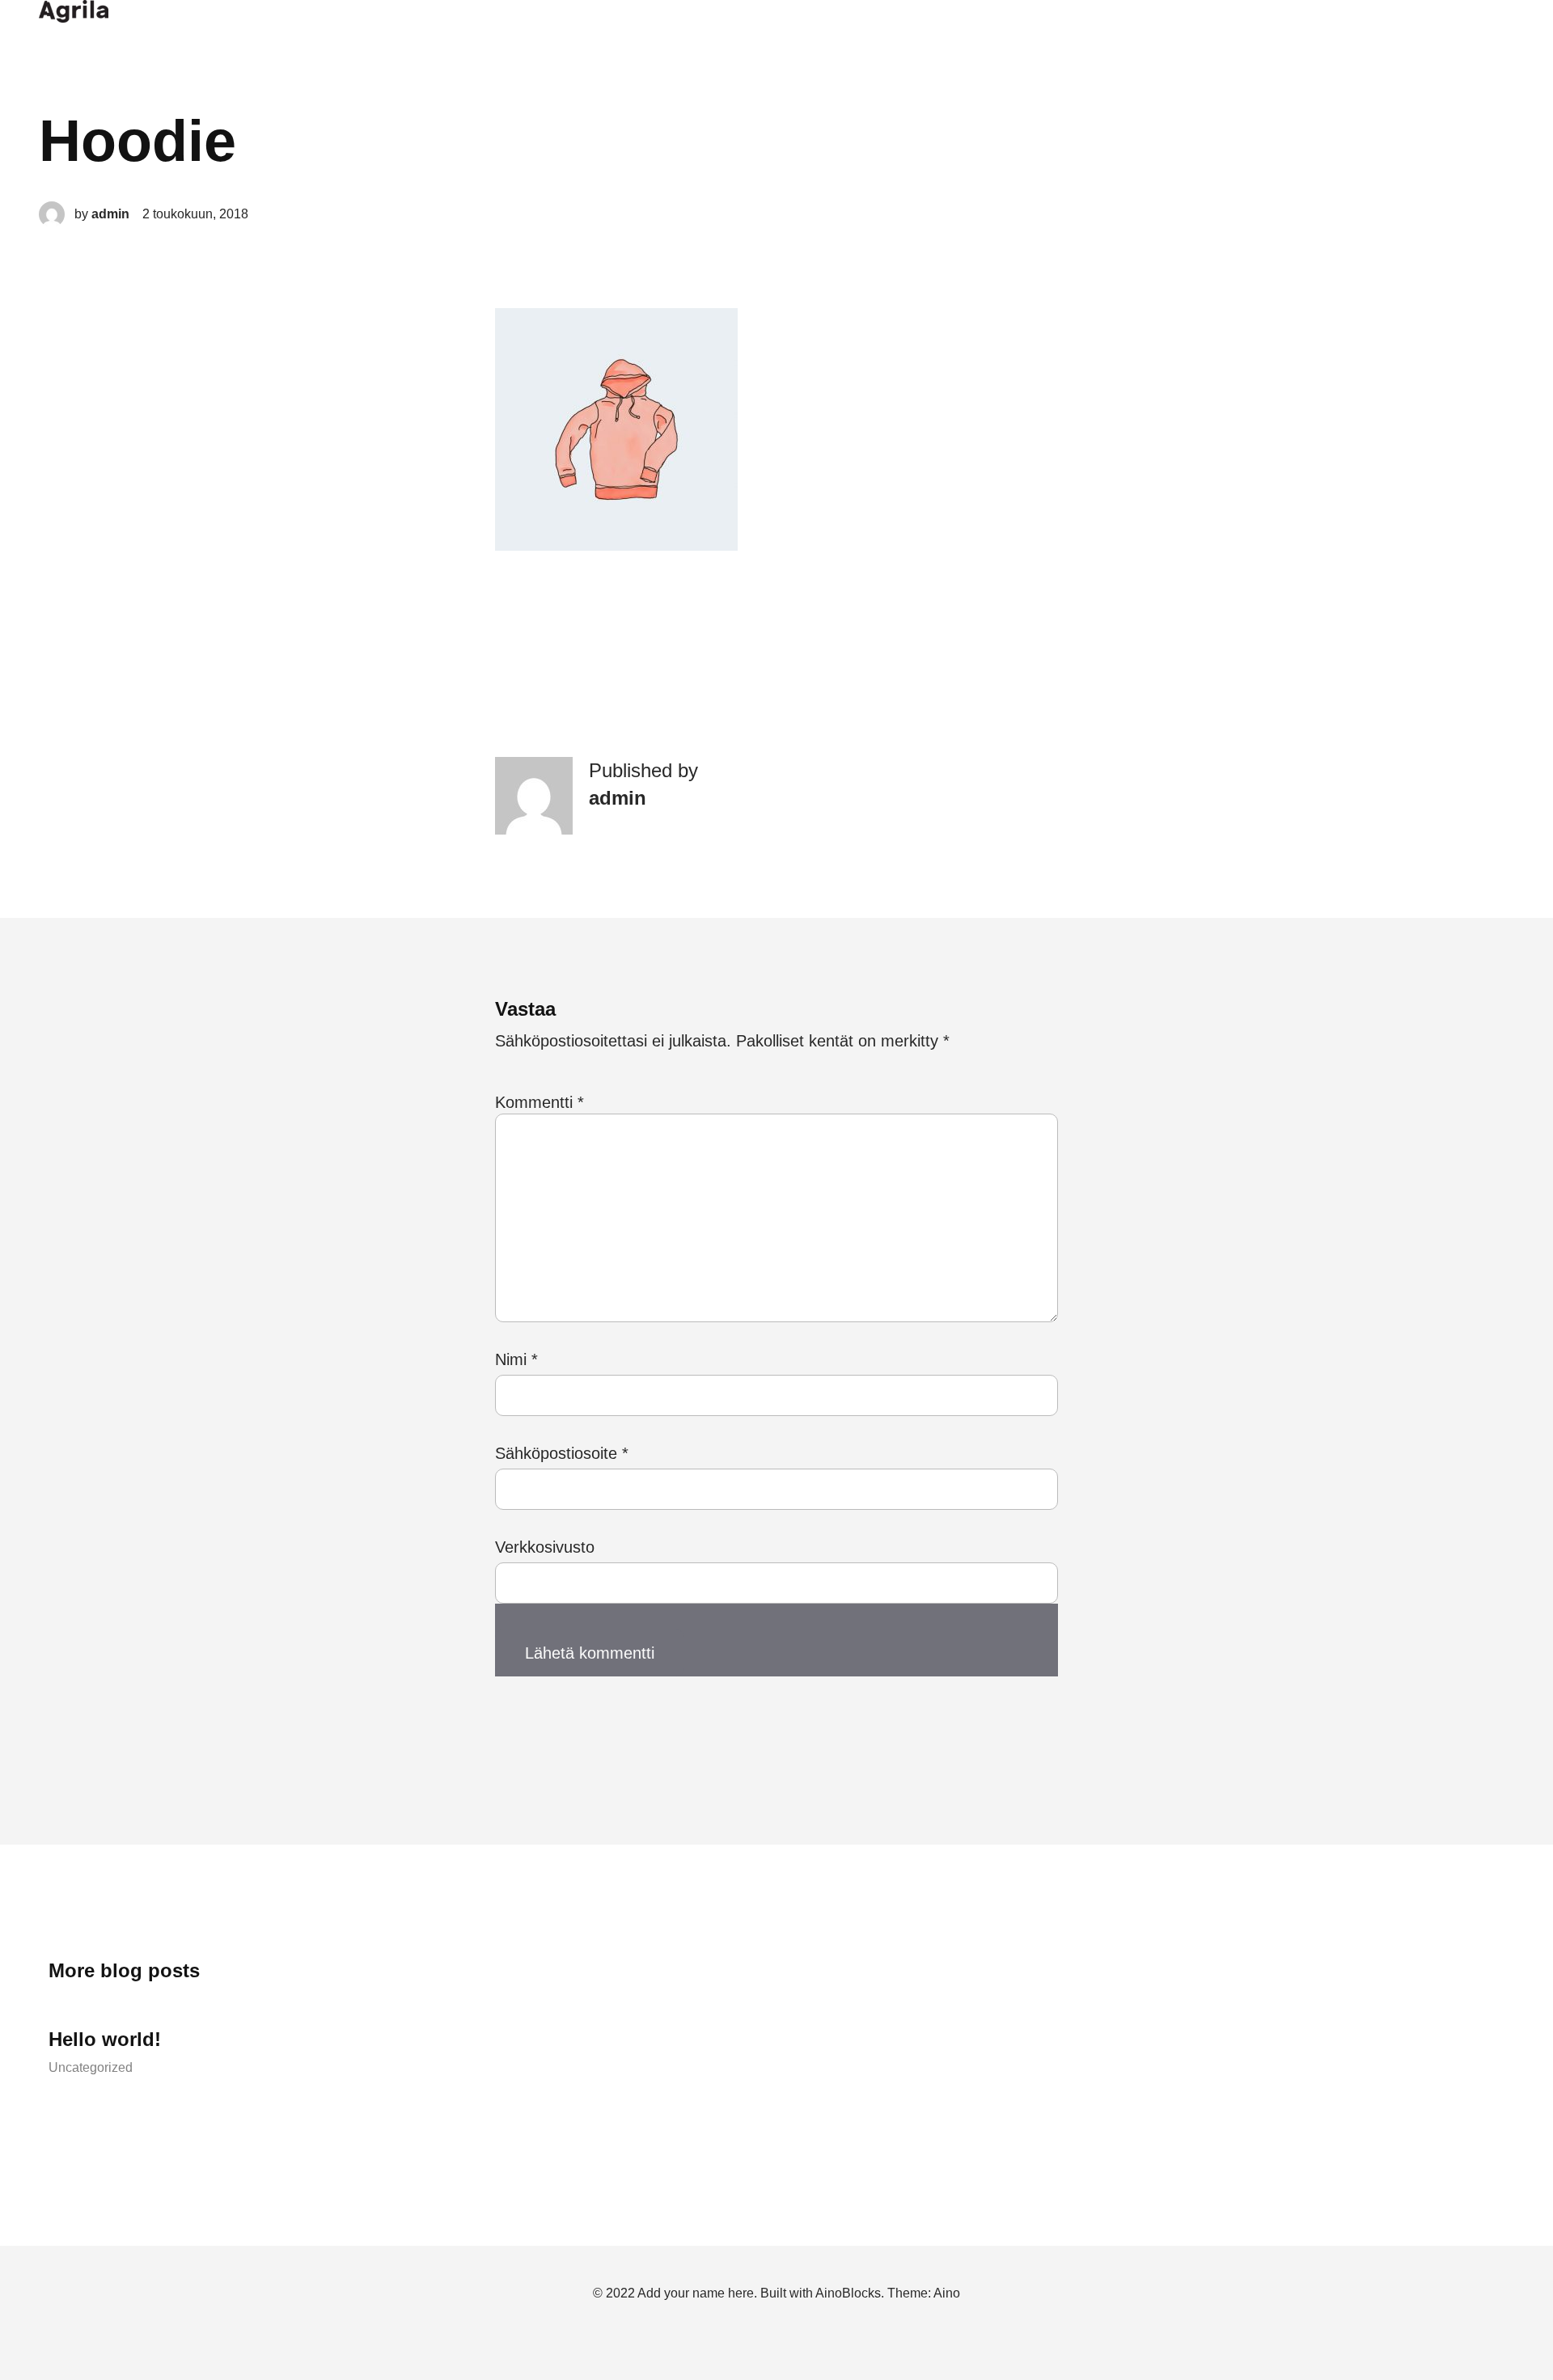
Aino (947, 2293)
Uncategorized (91, 2067)
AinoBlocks (848, 2293)
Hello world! (105, 2039)
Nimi (516, 1359)
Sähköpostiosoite (562, 1453)
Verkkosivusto (545, 1547)
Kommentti (540, 1102)
